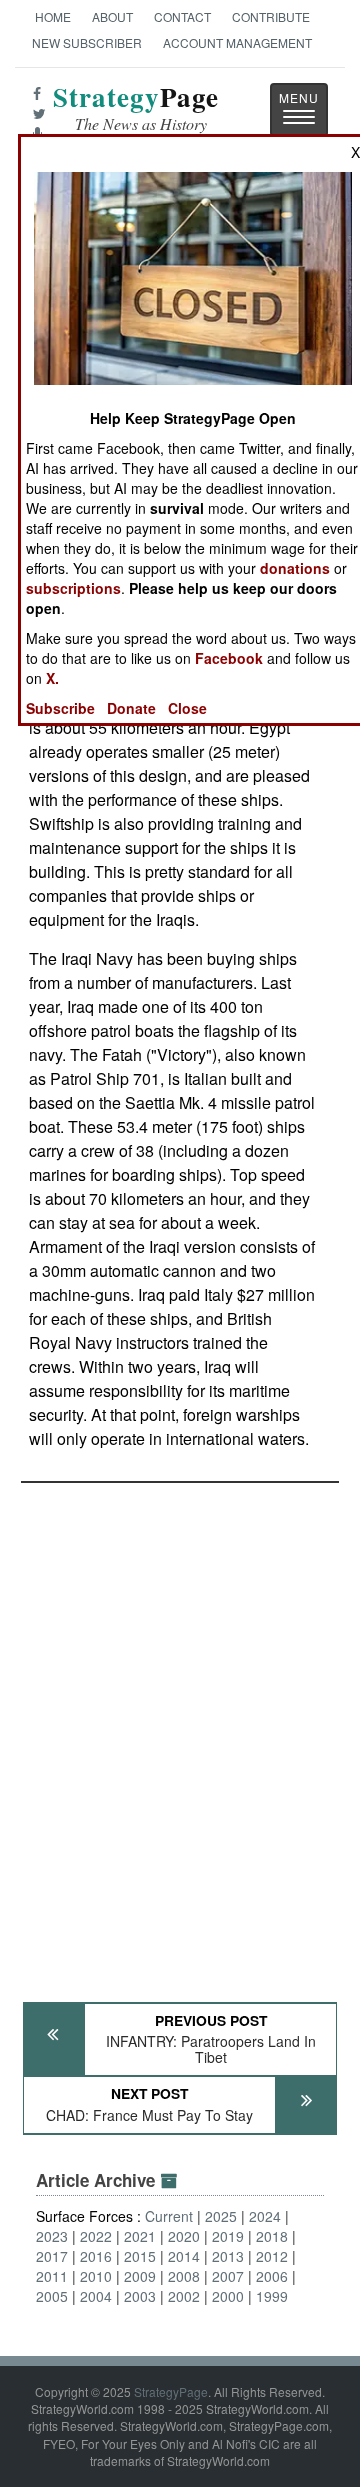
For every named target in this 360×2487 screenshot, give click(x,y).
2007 (228, 2276)
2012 (272, 2256)
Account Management (237, 42)
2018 (272, 2236)
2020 (184, 2236)
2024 (265, 2216)
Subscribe (60, 708)
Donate (131, 708)
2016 (96, 2256)
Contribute (271, 16)
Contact (182, 16)
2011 (52, 2276)
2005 (52, 2296)
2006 (272, 2276)
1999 (272, 2296)
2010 (96, 2276)
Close (187, 708)
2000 (228, 2296)
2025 (221, 2216)
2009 (140, 2276)
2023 (52, 2236)
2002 (184, 2296)
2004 (96, 2296)
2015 (140, 2256)
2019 (228, 2236)
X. (52, 678)
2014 (184, 2256)
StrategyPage (171, 2391)
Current (169, 2216)
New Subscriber (87, 42)
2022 (96, 2236)
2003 (140, 2296)
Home (53, 16)
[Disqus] (180, 1733)
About (112, 16)
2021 (140, 2236)
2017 (52, 2256)
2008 (184, 2276)
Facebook (229, 658)
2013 (228, 2256)
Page (136, 108)
